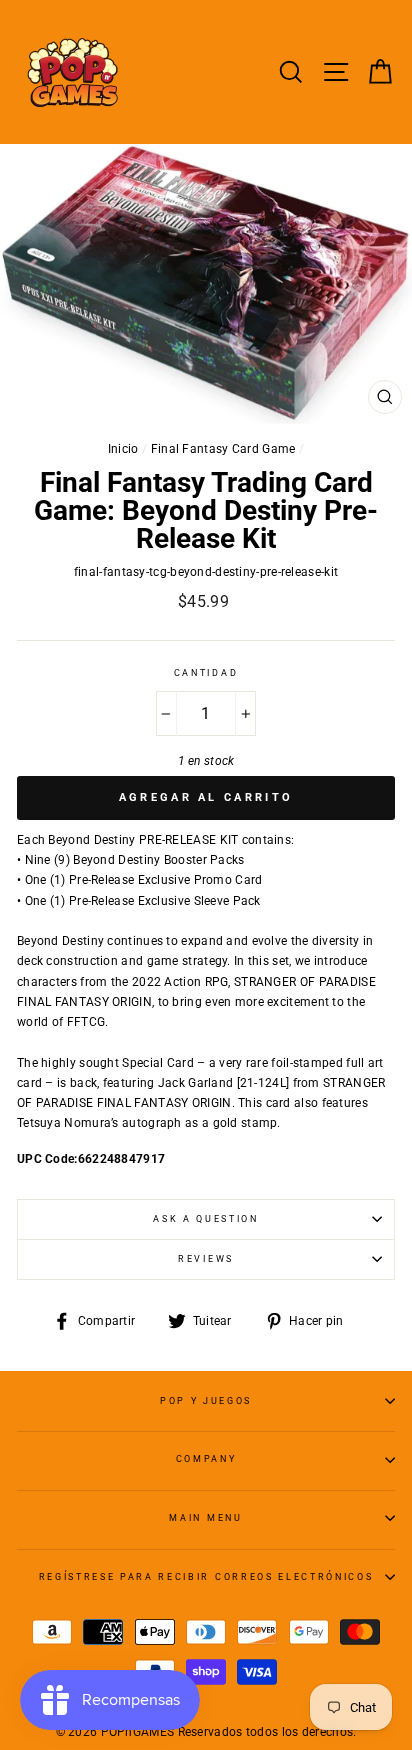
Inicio (123, 449)
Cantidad (206, 673)
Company (206, 1459)
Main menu (205, 1518)
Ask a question (206, 1219)
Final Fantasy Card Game (223, 449)
